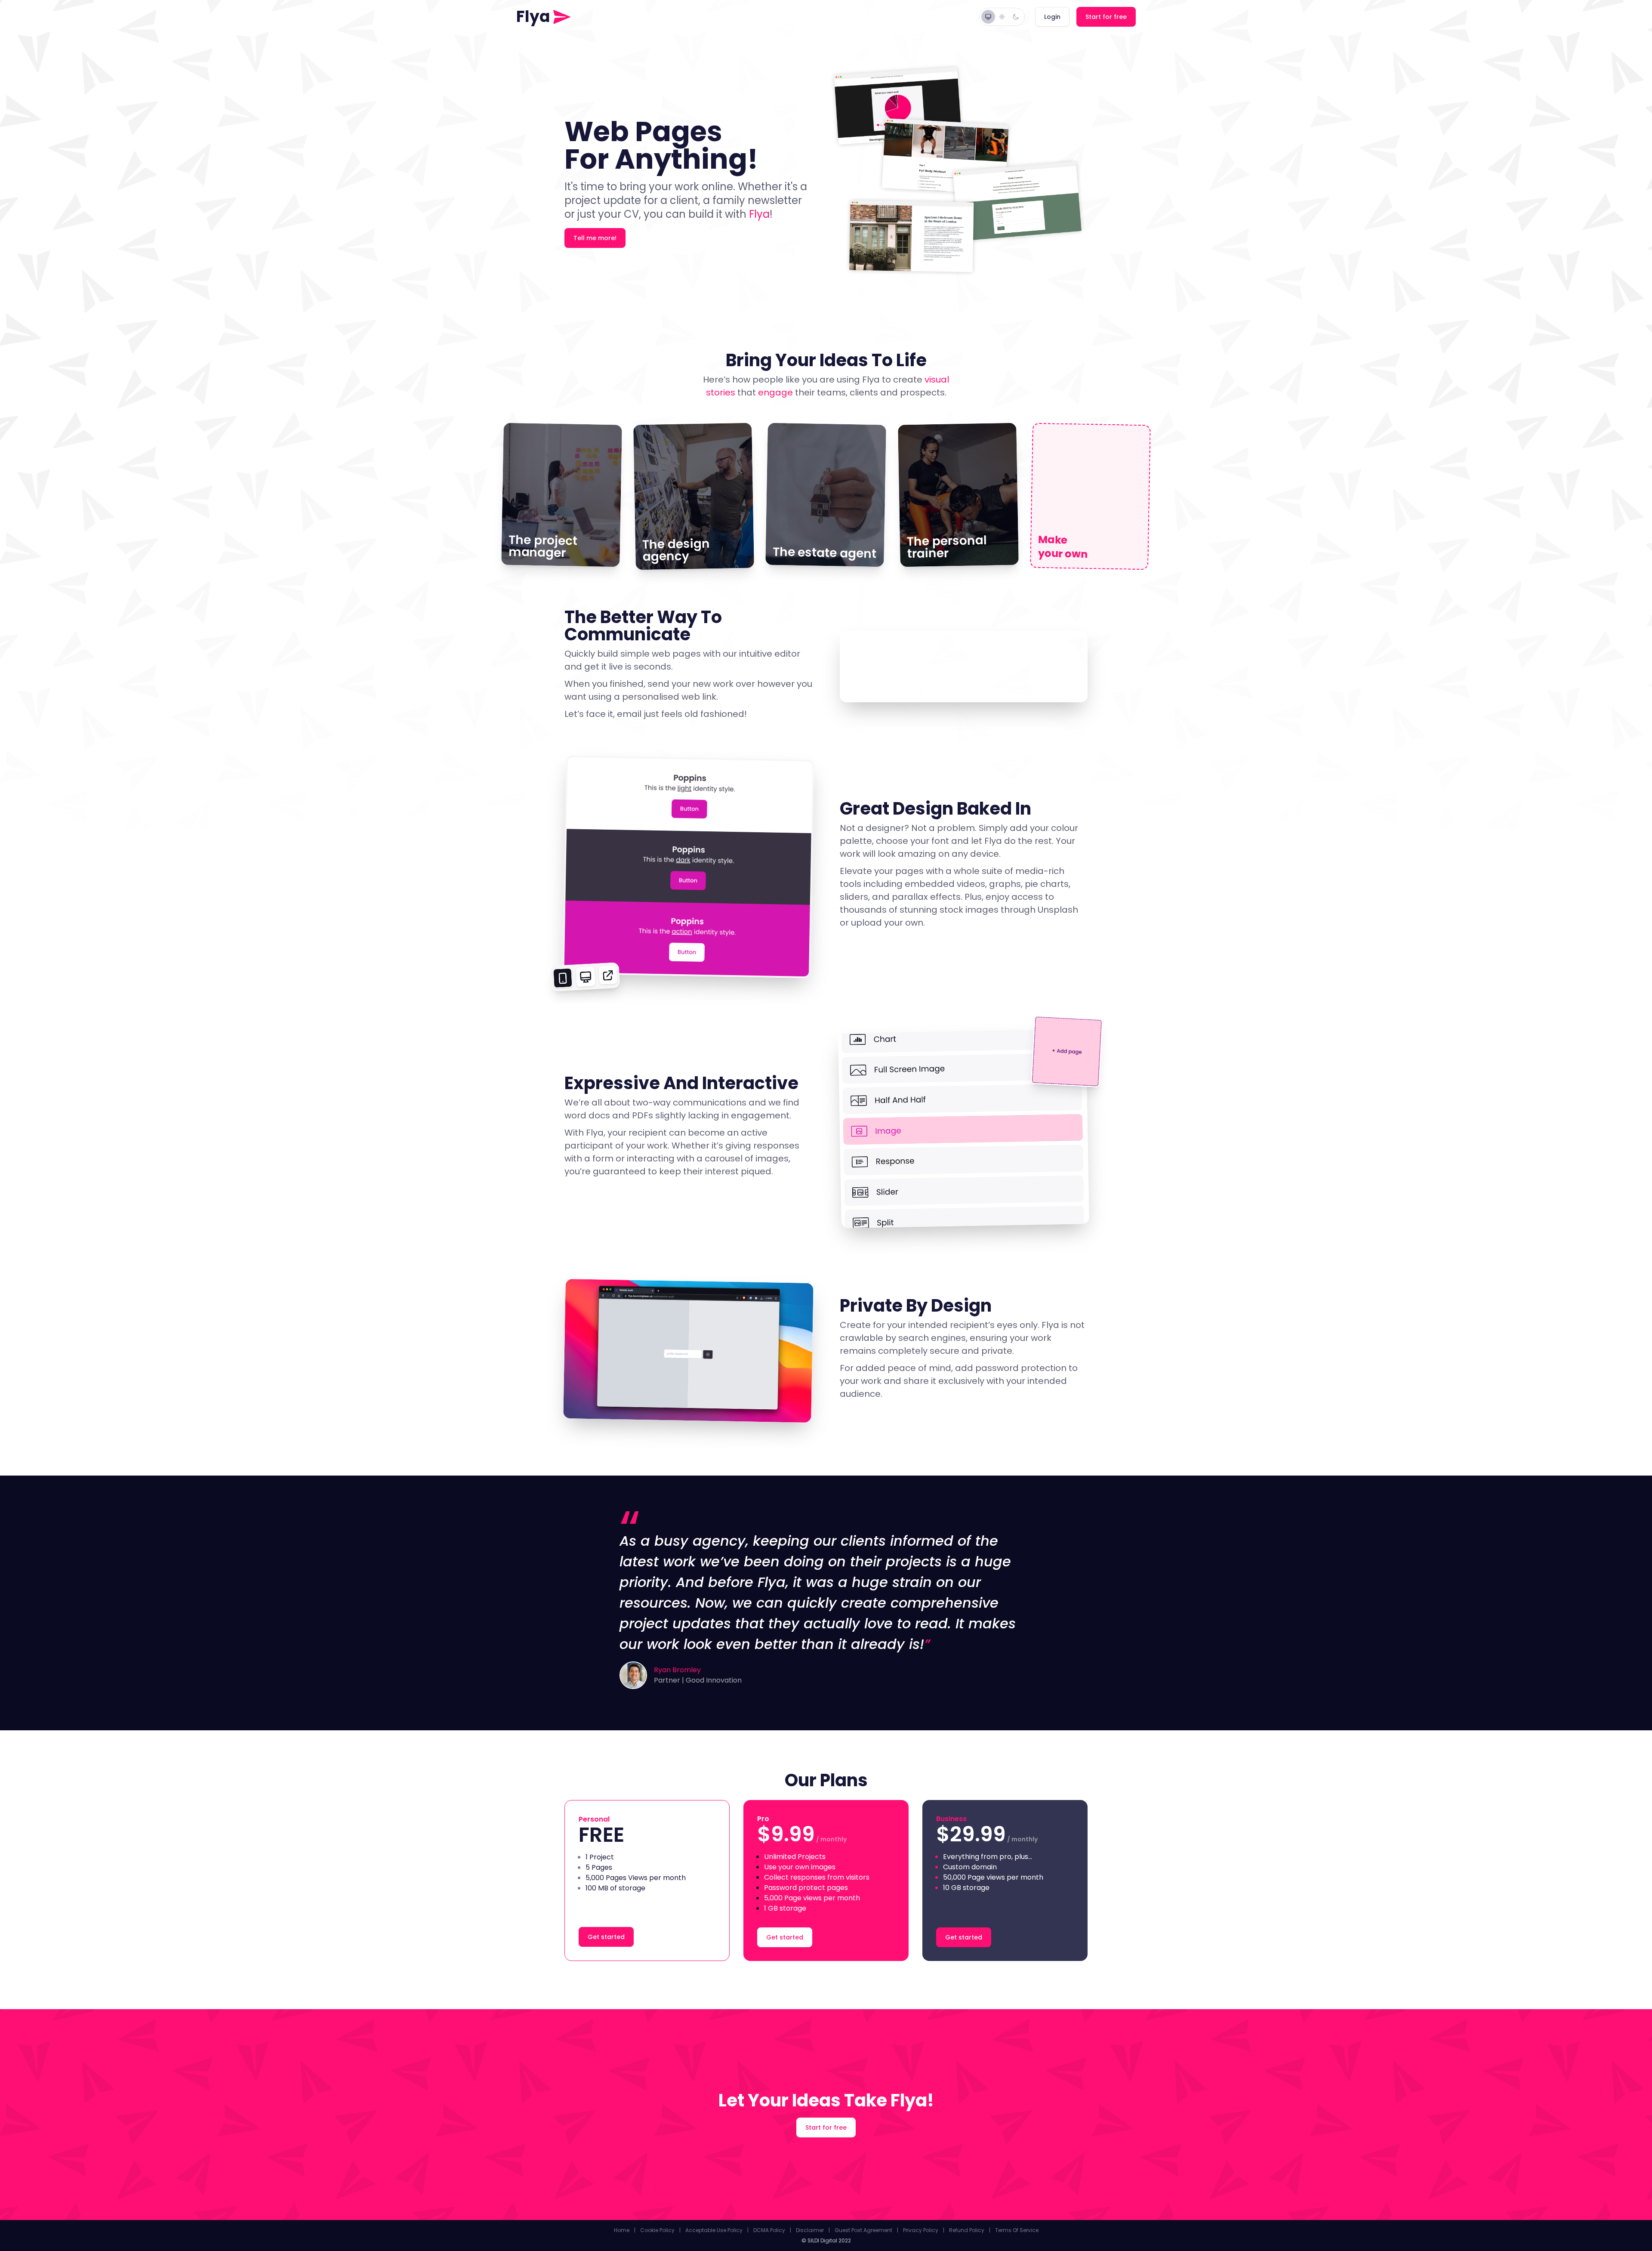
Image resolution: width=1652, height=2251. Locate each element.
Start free (1106, 17)
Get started (606, 1937)
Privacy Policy (921, 2230)
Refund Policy (967, 2230)
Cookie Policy (657, 2230)
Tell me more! (595, 238)
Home (622, 2230)
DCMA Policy (769, 2230)
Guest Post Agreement (863, 2230)
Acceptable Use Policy (714, 2230)
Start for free (826, 2127)
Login (1052, 17)
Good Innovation (714, 1680)
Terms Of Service (1017, 2230)
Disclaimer (810, 2230)
